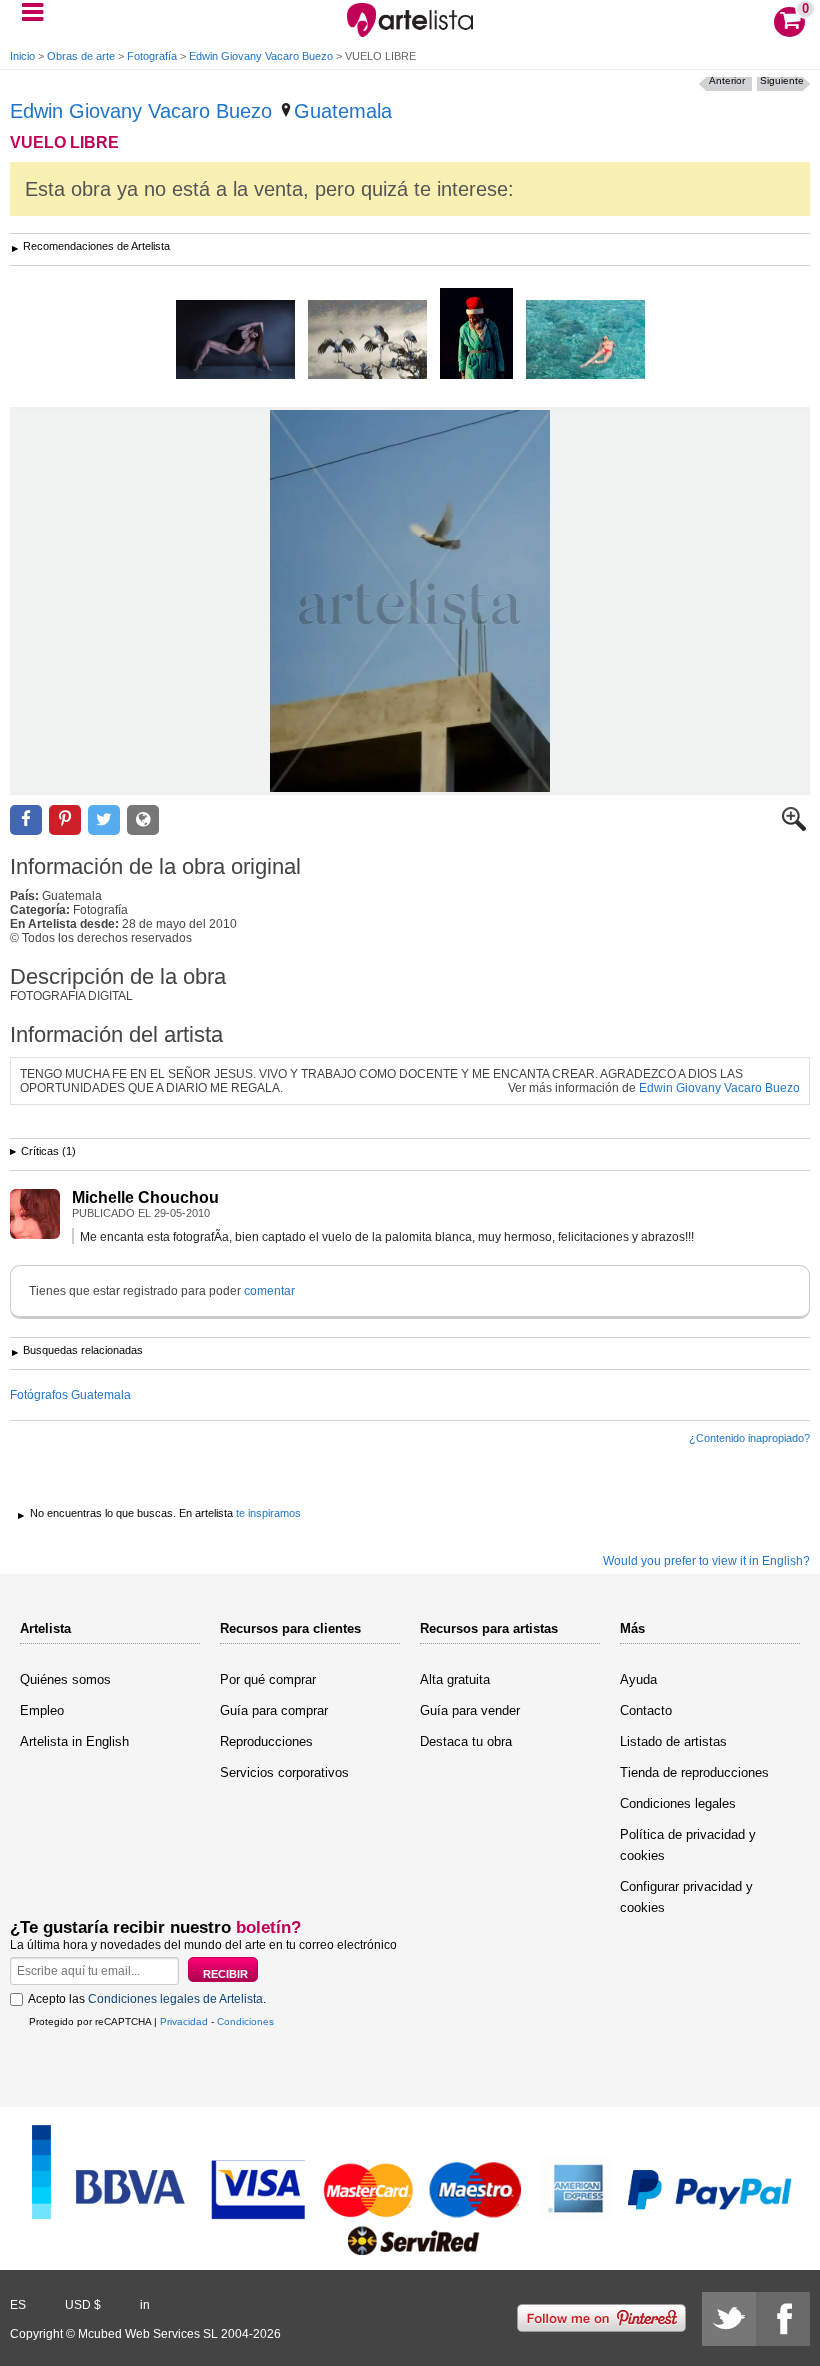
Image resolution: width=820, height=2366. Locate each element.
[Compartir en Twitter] (104, 820)
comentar (269, 1291)
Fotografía (152, 56)
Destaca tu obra (466, 1741)
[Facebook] (783, 2319)
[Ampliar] (794, 827)
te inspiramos (268, 1513)
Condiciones (245, 2021)
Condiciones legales (678, 1803)
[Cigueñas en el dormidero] (367, 341)
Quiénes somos (65, 1679)
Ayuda (638, 1679)
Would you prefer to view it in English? (706, 1561)
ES (18, 2305)
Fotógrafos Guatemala (70, 1395)
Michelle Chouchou (145, 1197)
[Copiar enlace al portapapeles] (143, 820)
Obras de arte (81, 56)
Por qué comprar (268, 1679)
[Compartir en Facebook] (26, 820)
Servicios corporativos (284, 1772)
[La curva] (585, 341)
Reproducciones (266, 1741)
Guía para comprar (274, 1710)
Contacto (646, 1710)
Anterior (727, 80)
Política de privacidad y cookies (688, 1845)
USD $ (83, 2305)
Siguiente (782, 80)
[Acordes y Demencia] (476, 335)
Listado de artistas (673, 1741)
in (145, 2305)
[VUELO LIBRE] (410, 601)
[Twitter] (729, 2319)
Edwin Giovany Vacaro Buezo (261, 56)
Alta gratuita (455, 1679)
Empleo (42, 1710)
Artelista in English (74, 1741)
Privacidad (184, 2021)
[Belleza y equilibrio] (235, 341)
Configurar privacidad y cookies (686, 1897)
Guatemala (343, 111)
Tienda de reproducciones (694, 1772)
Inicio (22, 56)
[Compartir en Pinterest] (65, 820)
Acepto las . (147, 1999)
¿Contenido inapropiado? (749, 1438)
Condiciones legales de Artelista (175, 1999)
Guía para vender (470, 1710)
